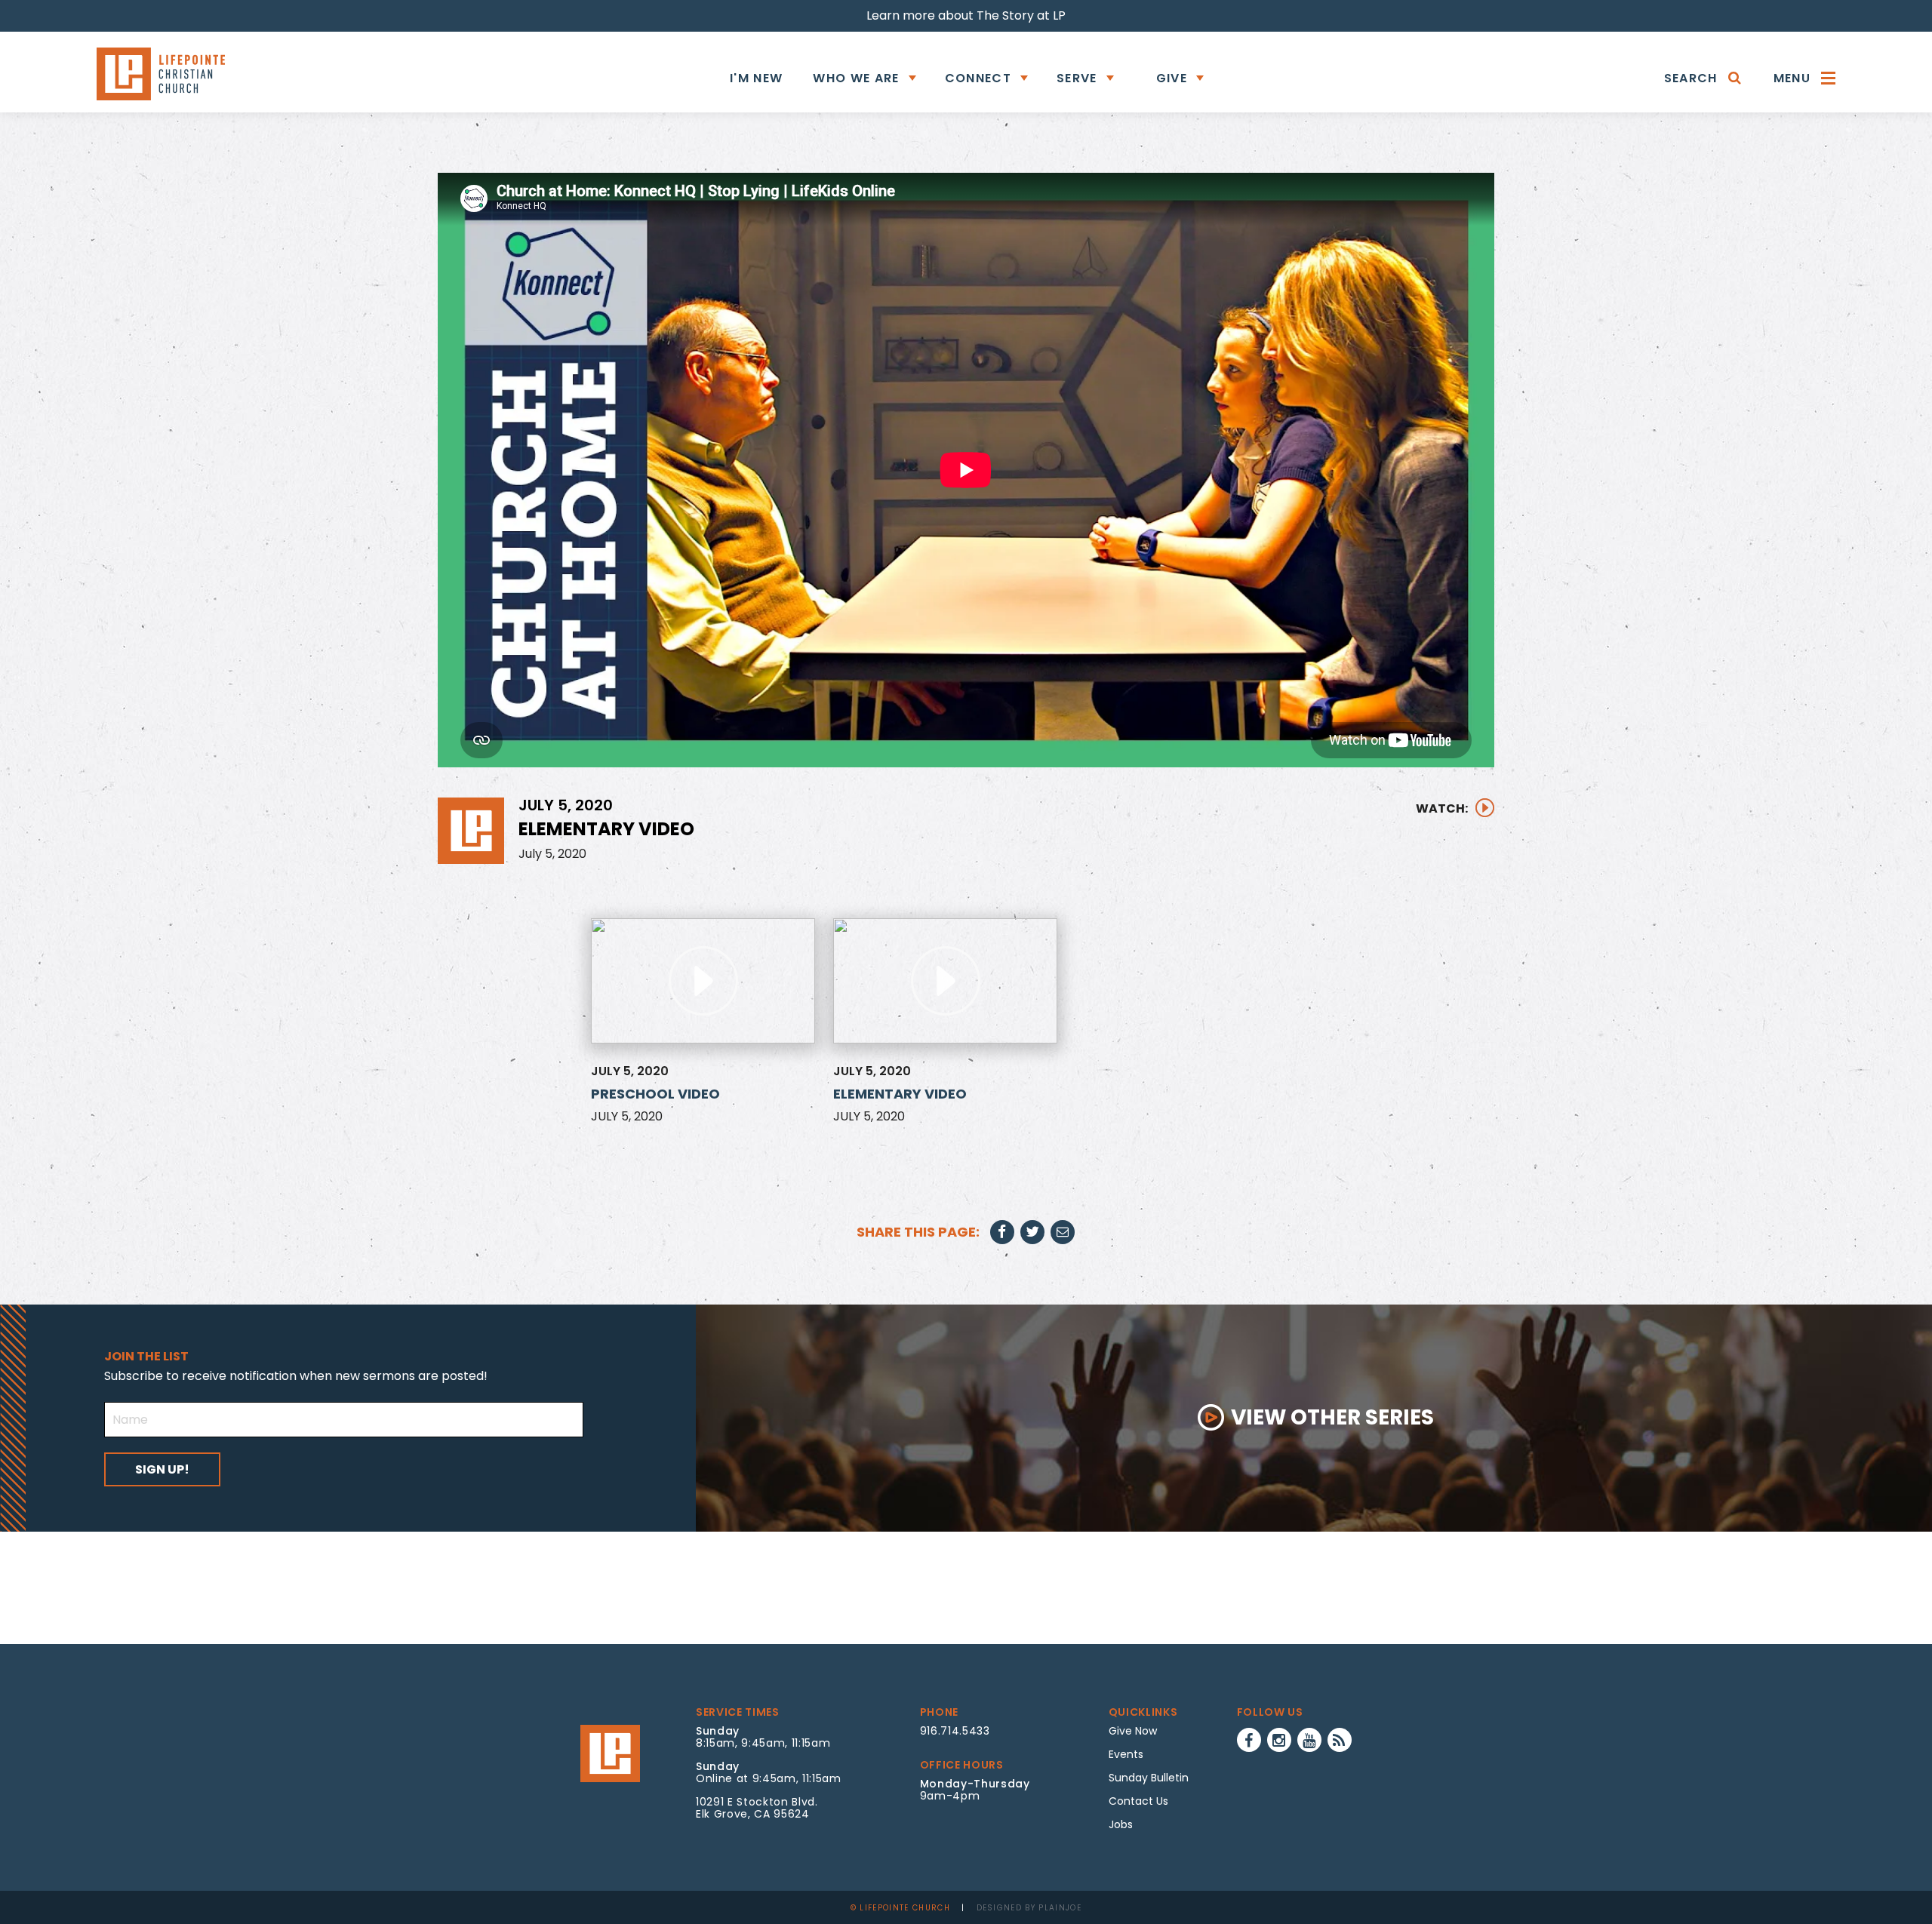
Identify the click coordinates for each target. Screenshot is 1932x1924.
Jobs (1121, 1824)
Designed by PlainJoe (1029, 1908)
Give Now (1133, 1731)
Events (1126, 1754)
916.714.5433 (955, 1731)
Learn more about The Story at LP (966, 15)
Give (1172, 78)
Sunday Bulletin (1149, 1778)
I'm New (756, 78)
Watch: (1442, 808)
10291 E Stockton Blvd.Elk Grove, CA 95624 (757, 1808)
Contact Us (1138, 1801)
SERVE (1077, 78)
